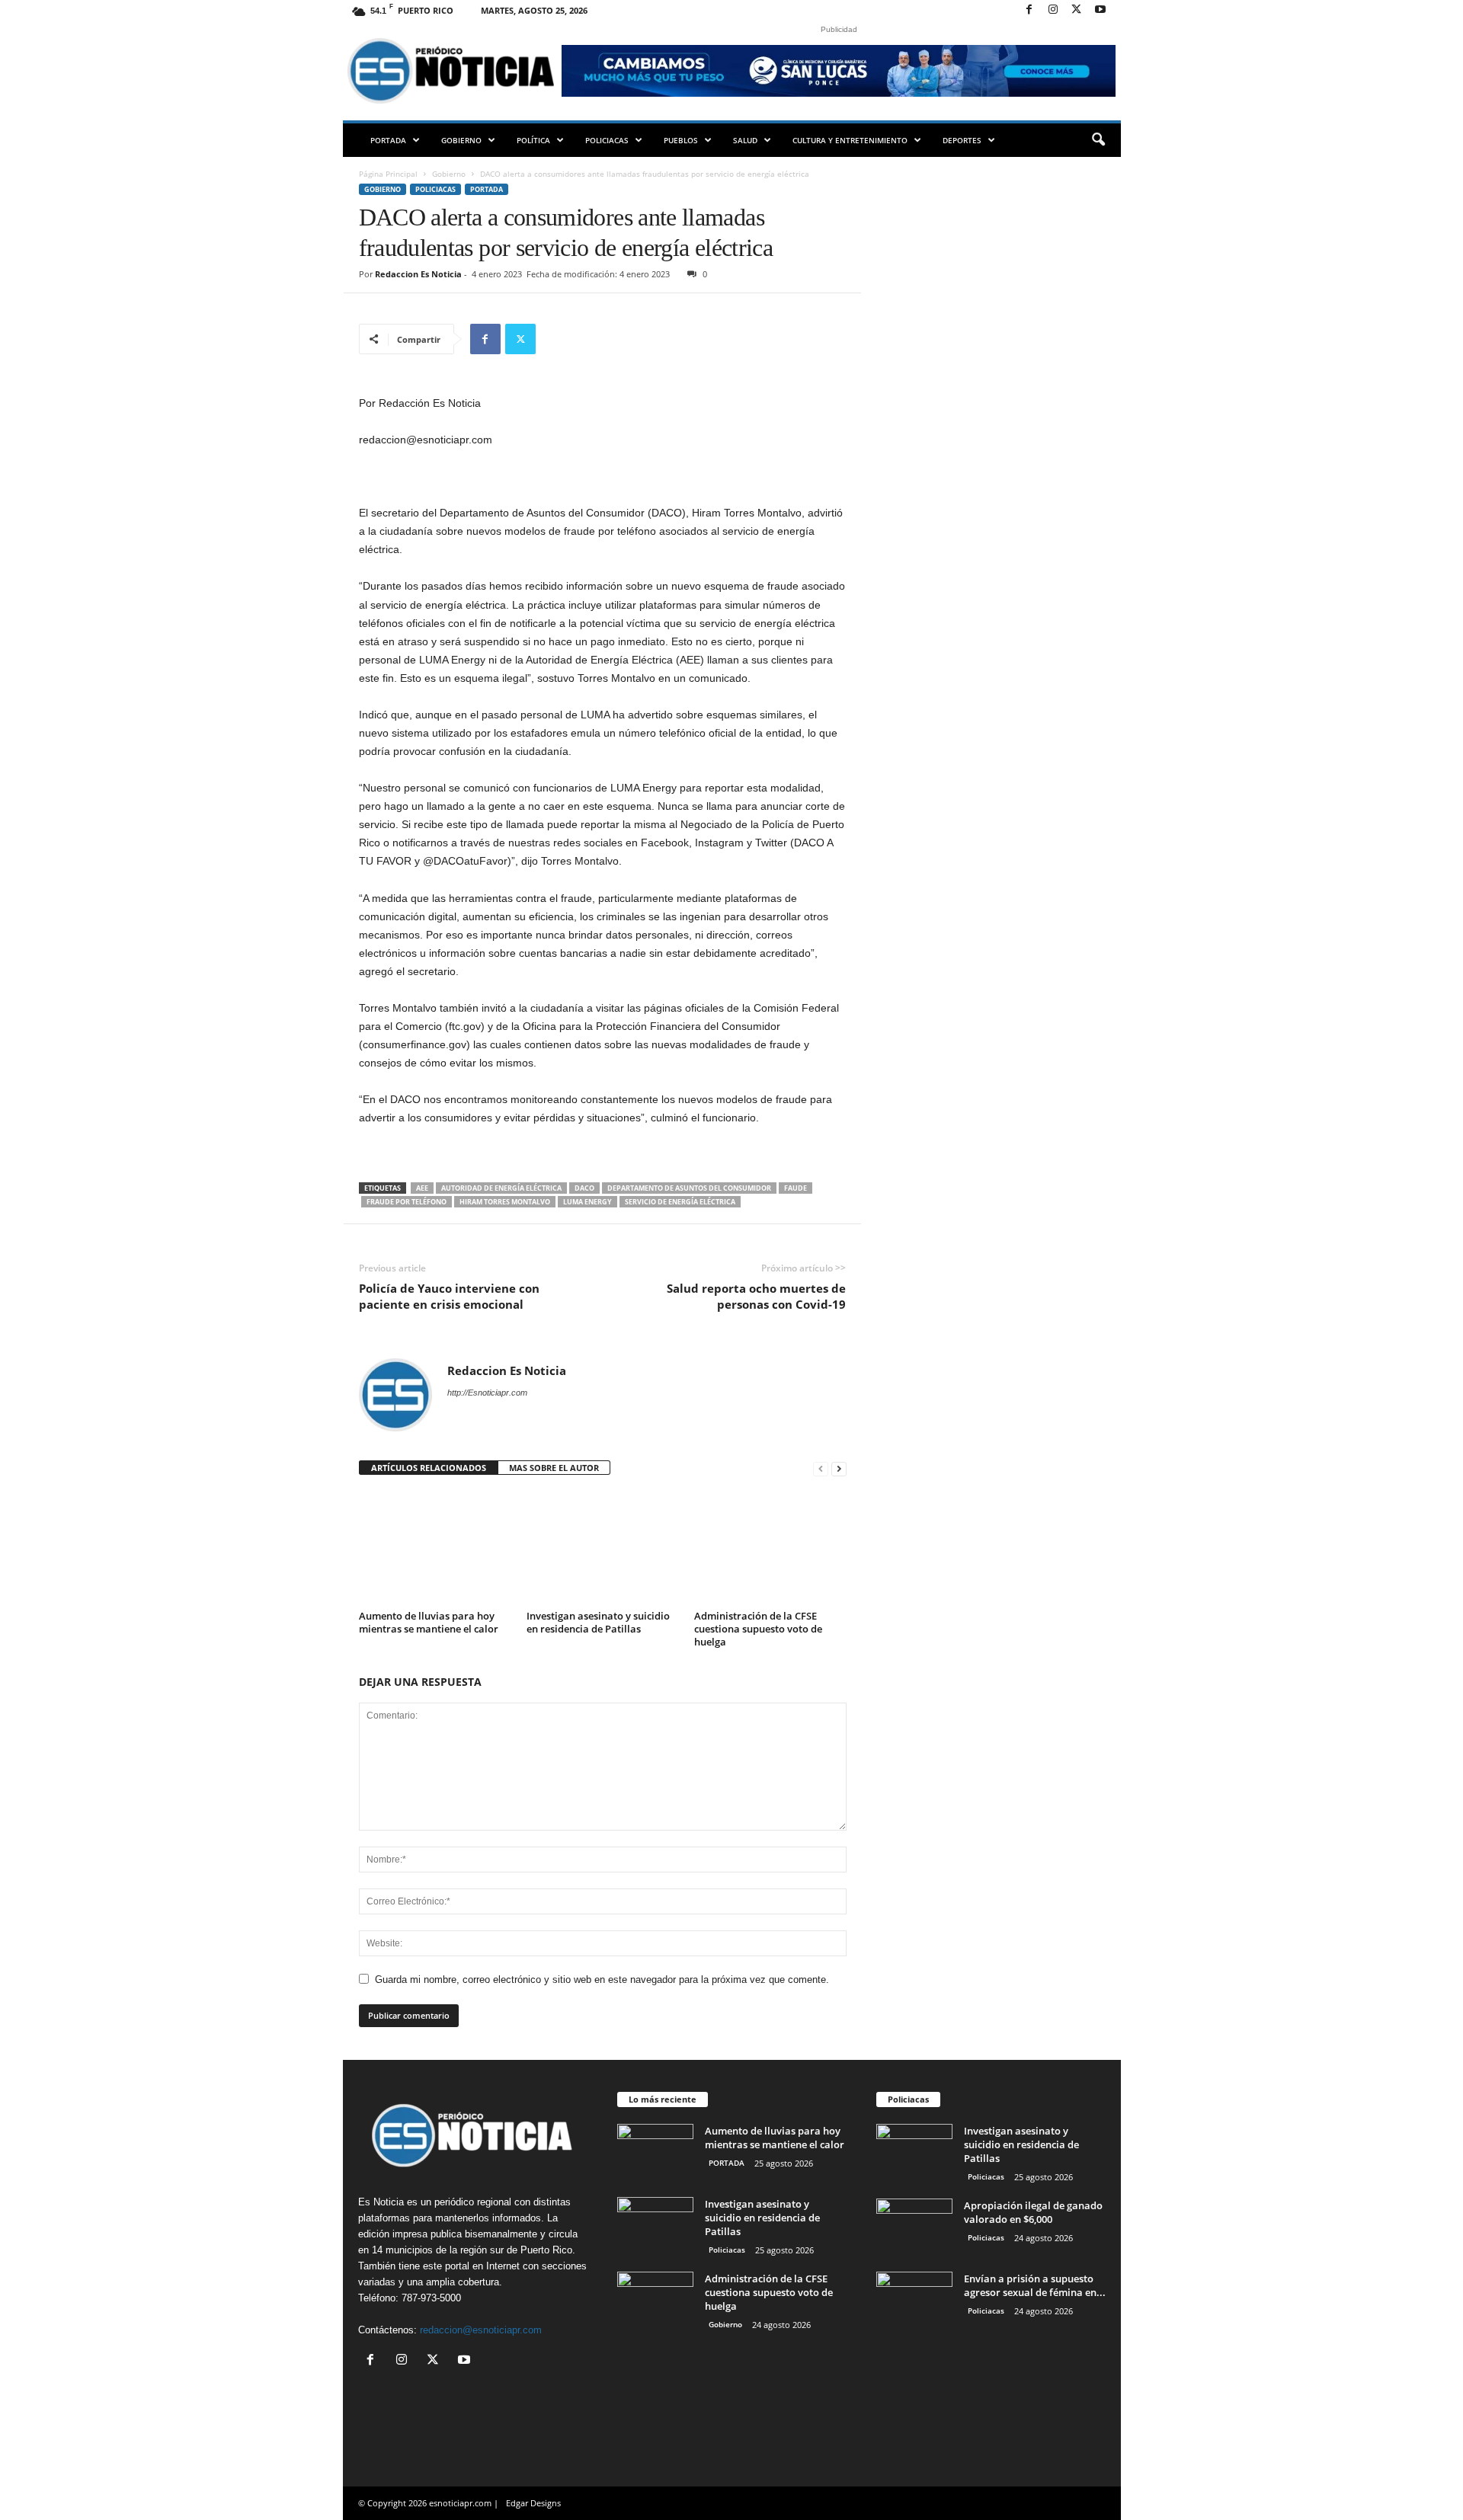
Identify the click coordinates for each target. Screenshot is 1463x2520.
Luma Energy (587, 1202)
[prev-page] (821, 1468)
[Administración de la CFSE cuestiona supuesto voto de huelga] (770, 1548)
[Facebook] (1029, 10)
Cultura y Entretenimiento (850, 140)
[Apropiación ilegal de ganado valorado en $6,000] (914, 2227)
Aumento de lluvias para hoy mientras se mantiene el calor (429, 1622)
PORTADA (388, 140)
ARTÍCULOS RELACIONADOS (429, 1468)
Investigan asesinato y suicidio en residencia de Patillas (598, 1622)
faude (796, 1188)
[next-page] (839, 1468)
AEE (422, 1188)
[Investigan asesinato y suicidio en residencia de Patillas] (603, 1548)
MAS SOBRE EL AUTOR (554, 1468)
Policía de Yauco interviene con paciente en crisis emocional (449, 1296)
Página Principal (388, 174)
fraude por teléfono (407, 1202)
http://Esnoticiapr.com (487, 1393)
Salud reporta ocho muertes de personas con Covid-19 (756, 1296)
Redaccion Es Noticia (418, 274)
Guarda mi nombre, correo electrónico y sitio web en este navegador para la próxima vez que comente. (602, 1980)
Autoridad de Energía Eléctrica (501, 1188)
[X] (1077, 10)
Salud (745, 140)
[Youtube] (1100, 10)
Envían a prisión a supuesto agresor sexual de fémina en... (1035, 2285)
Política (533, 140)
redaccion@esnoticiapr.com (481, 2330)
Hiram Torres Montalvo (505, 1202)
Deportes (962, 140)
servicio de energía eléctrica (680, 1202)
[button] (1098, 140)
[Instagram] (1053, 10)
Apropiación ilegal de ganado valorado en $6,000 (1033, 2212)
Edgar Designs (533, 2503)
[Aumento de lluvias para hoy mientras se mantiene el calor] (435, 1548)
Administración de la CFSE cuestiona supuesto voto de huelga (758, 1629)
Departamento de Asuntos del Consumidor (689, 1188)
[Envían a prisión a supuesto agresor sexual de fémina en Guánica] (914, 2300)
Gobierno (461, 140)
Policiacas (607, 140)
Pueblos (681, 140)
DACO (584, 1188)
